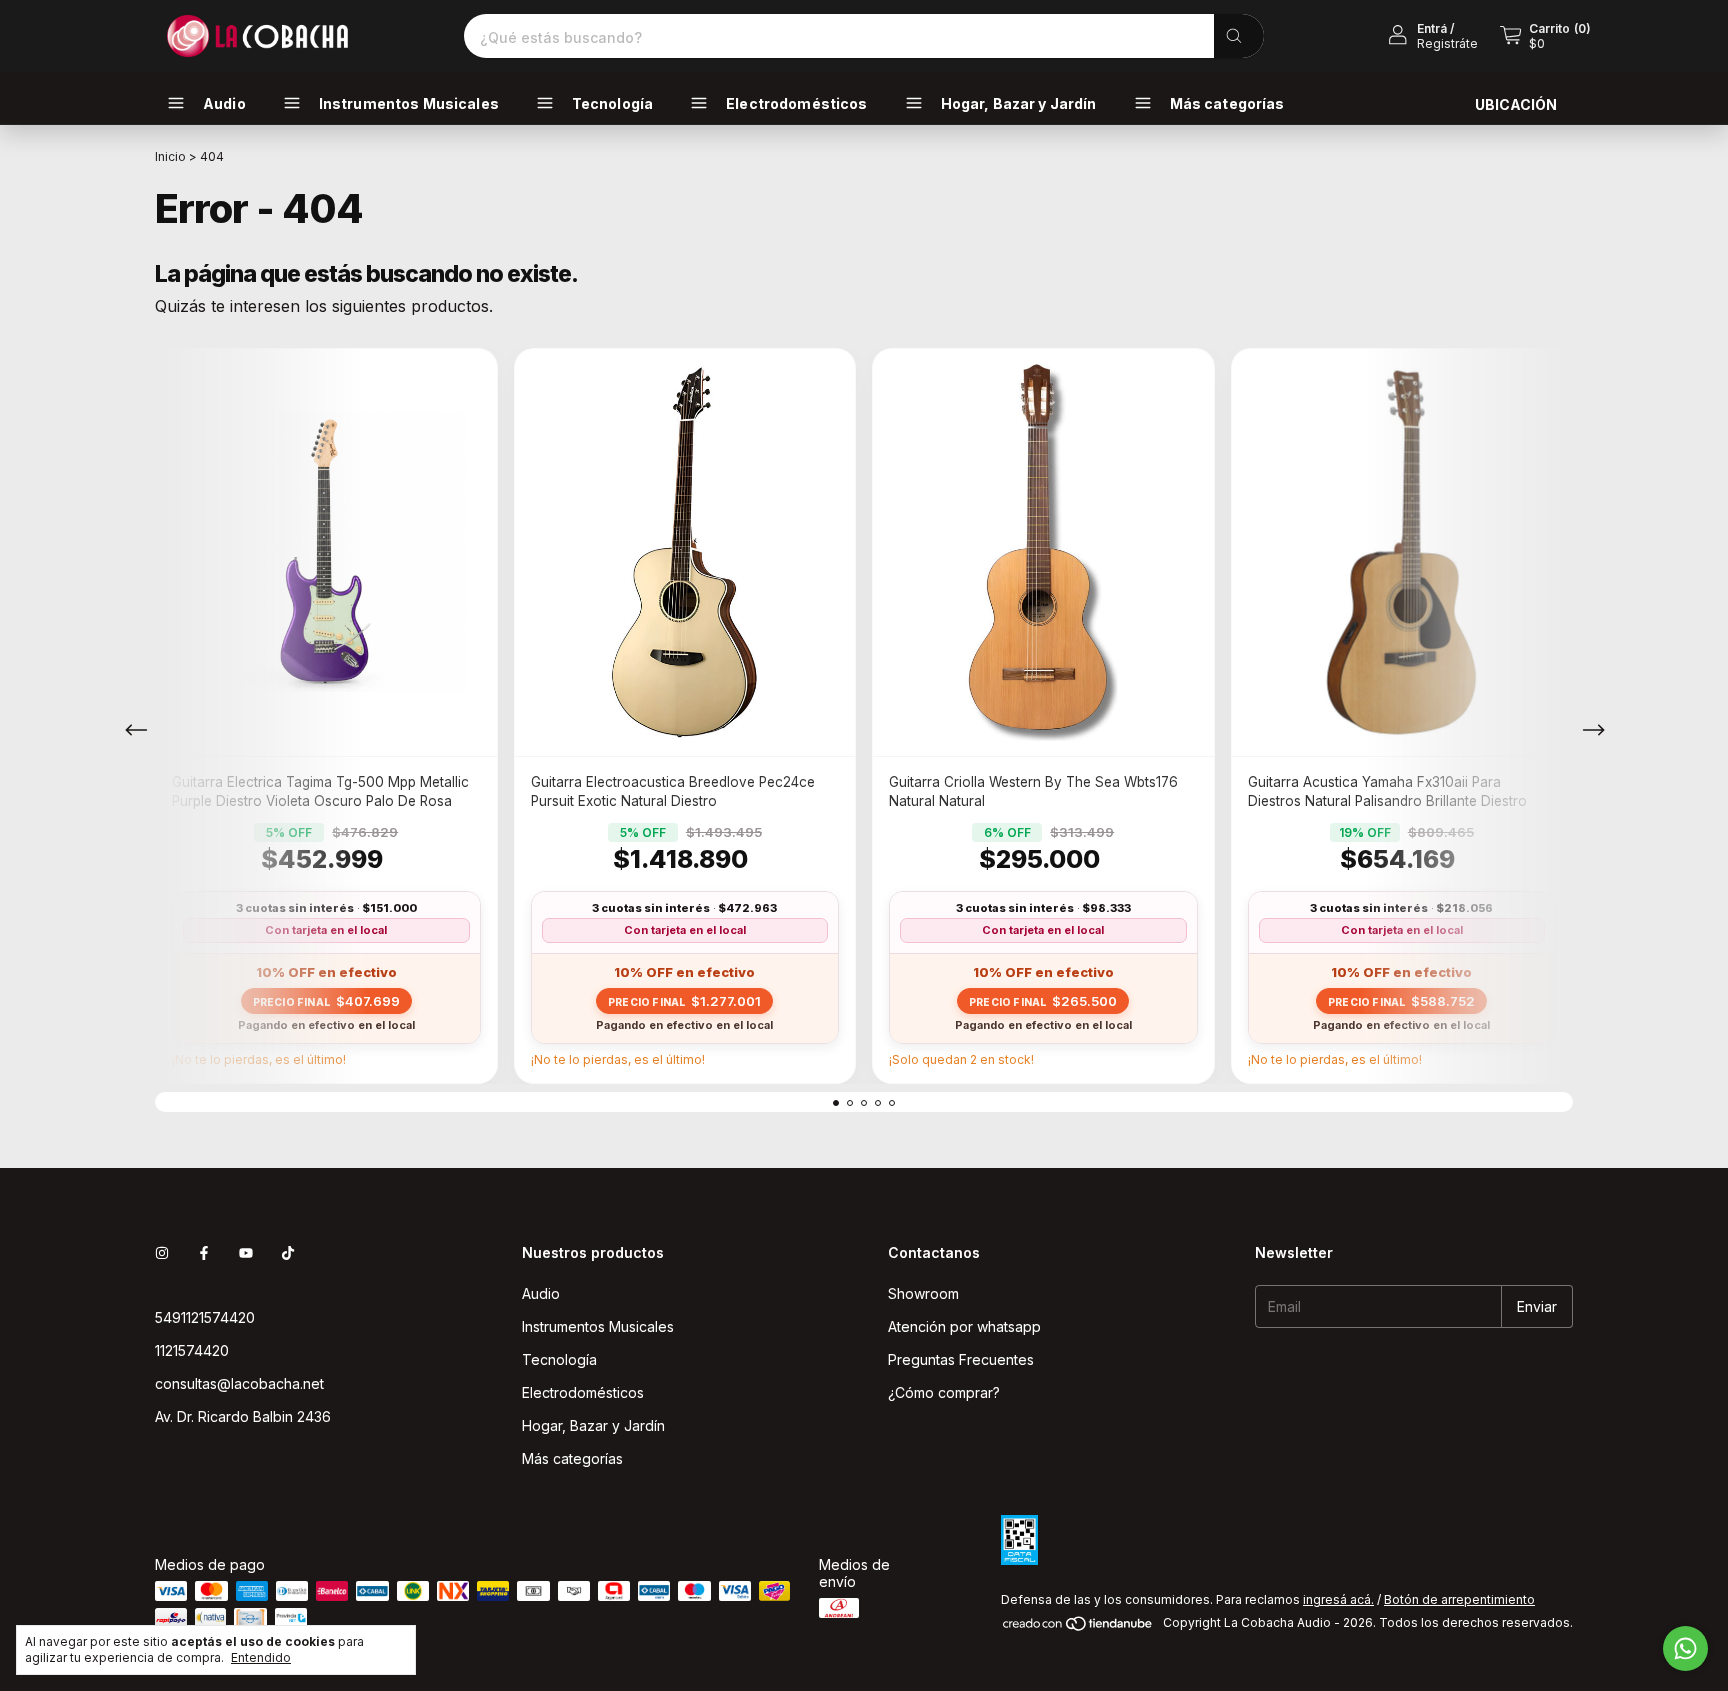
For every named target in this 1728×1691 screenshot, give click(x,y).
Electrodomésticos (583, 1392)
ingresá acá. (1338, 1599)
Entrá (1432, 28)
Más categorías (572, 1458)
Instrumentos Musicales (598, 1326)
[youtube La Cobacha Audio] (246, 1252)
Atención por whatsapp (964, 1326)
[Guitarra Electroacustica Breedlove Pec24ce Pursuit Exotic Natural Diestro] (685, 553)
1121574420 (192, 1350)
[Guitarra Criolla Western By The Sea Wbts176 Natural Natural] (1043, 553)
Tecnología (559, 1359)
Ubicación (1516, 104)
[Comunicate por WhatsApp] (1685, 1648)
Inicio (170, 156)
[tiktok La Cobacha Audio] (288, 1252)
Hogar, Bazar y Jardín (593, 1425)
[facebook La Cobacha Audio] (204, 1252)
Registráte (1447, 43)
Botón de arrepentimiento (1459, 1599)
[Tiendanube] (1078, 1627)
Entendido (261, 1657)
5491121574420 (205, 1317)
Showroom (923, 1293)
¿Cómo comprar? (944, 1392)
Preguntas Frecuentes (961, 1359)
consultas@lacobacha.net (239, 1383)
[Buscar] (1239, 36)
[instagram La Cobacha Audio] (162, 1252)
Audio (541, 1293)
